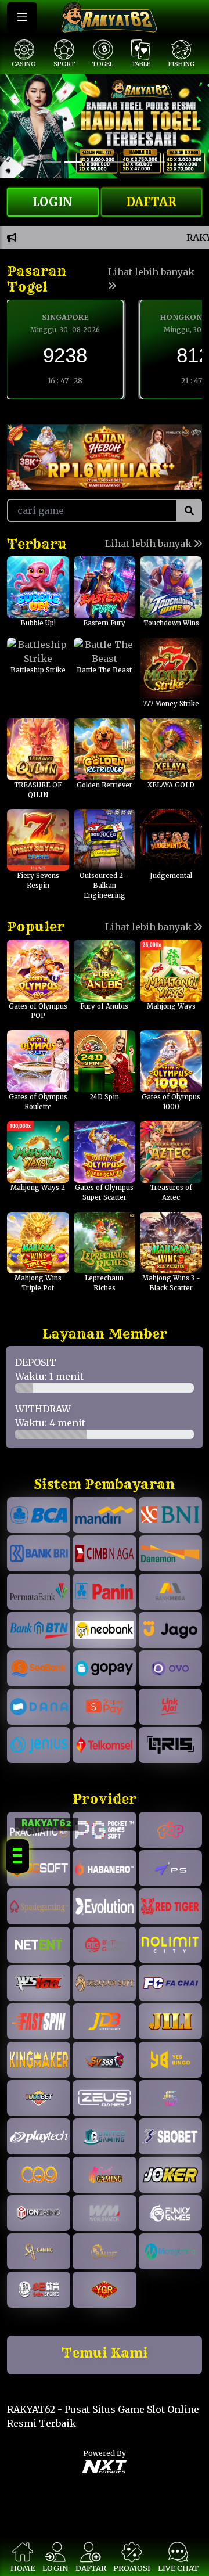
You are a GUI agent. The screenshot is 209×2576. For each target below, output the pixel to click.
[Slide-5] (157, 162)
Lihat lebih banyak (151, 272)
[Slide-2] (94, 162)
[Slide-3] (115, 162)
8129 (65, 355)
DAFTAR (152, 202)
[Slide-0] (52, 162)
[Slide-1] (73, 162)
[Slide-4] (136, 162)
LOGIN (53, 202)
